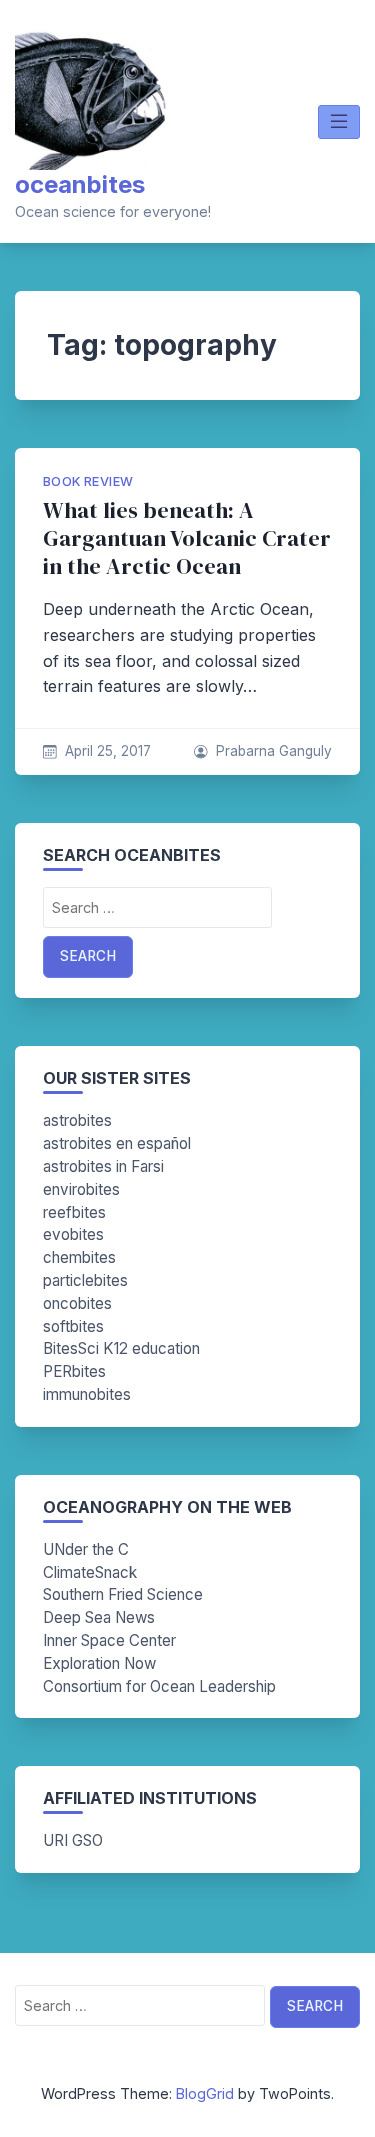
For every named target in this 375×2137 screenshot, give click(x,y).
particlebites (85, 1280)
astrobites (77, 1120)
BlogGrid (205, 2093)
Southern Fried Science (123, 1594)
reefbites (74, 1212)
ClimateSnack (90, 1572)
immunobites (87, 1394)
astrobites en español (117, 1143)
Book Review (88, 481)
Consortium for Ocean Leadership (159, 1686)
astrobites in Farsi (103, 1166)
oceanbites (80, 184)
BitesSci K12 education (121, 1348)
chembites (79, 1257)
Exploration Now (99, 1663)
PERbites (74, 1371)
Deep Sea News (99, 1617)
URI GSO (73, 1840)
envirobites (81, 1189)
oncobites (77, 1303)
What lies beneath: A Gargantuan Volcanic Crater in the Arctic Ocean (187, 538)
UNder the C (86, 1549)
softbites (73, 1326)
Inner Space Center (109, 1640)
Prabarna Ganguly (274, 751)
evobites (73, 1234)
